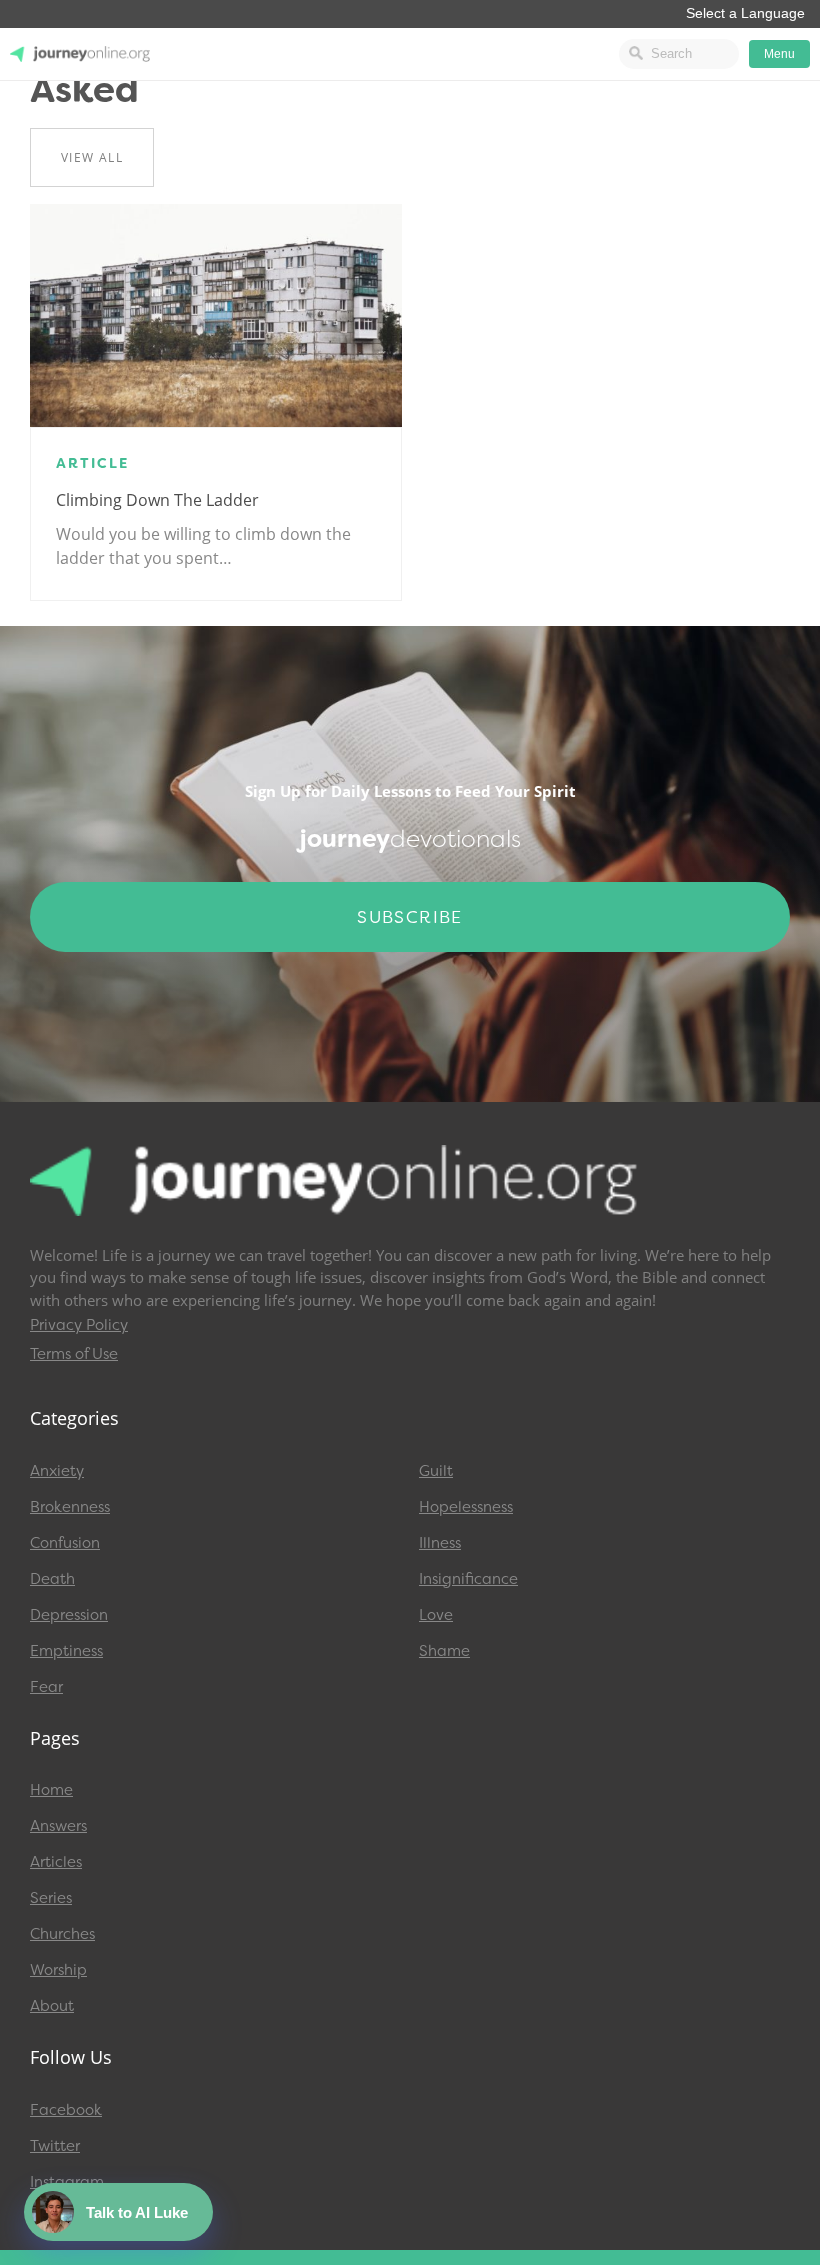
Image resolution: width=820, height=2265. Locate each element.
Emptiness (66, 1651)
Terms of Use (74, 1354)
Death (52, 1579)
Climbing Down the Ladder (157, 500)
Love (436, 1615)
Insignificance (468, 1579)
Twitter (55, 2146)
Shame (444, 1651)
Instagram (67, 2182)
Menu (779, 54)
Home (51, 1790)
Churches (62, 1934)
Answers (58, 1826)
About (52, 2006)
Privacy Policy (79, 1325)
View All (92, 157)
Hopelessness (466, 1507)
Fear (46, 1687)
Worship (58, 1970)
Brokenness (70, 1507)
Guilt (436, 1471)
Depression (69, 1615)
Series (51, 1898)
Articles (56, 1862)
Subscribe (410, 917)
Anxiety (57, 1471)
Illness (440, 1543)
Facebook (66, 2110)
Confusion (65, 1543)
